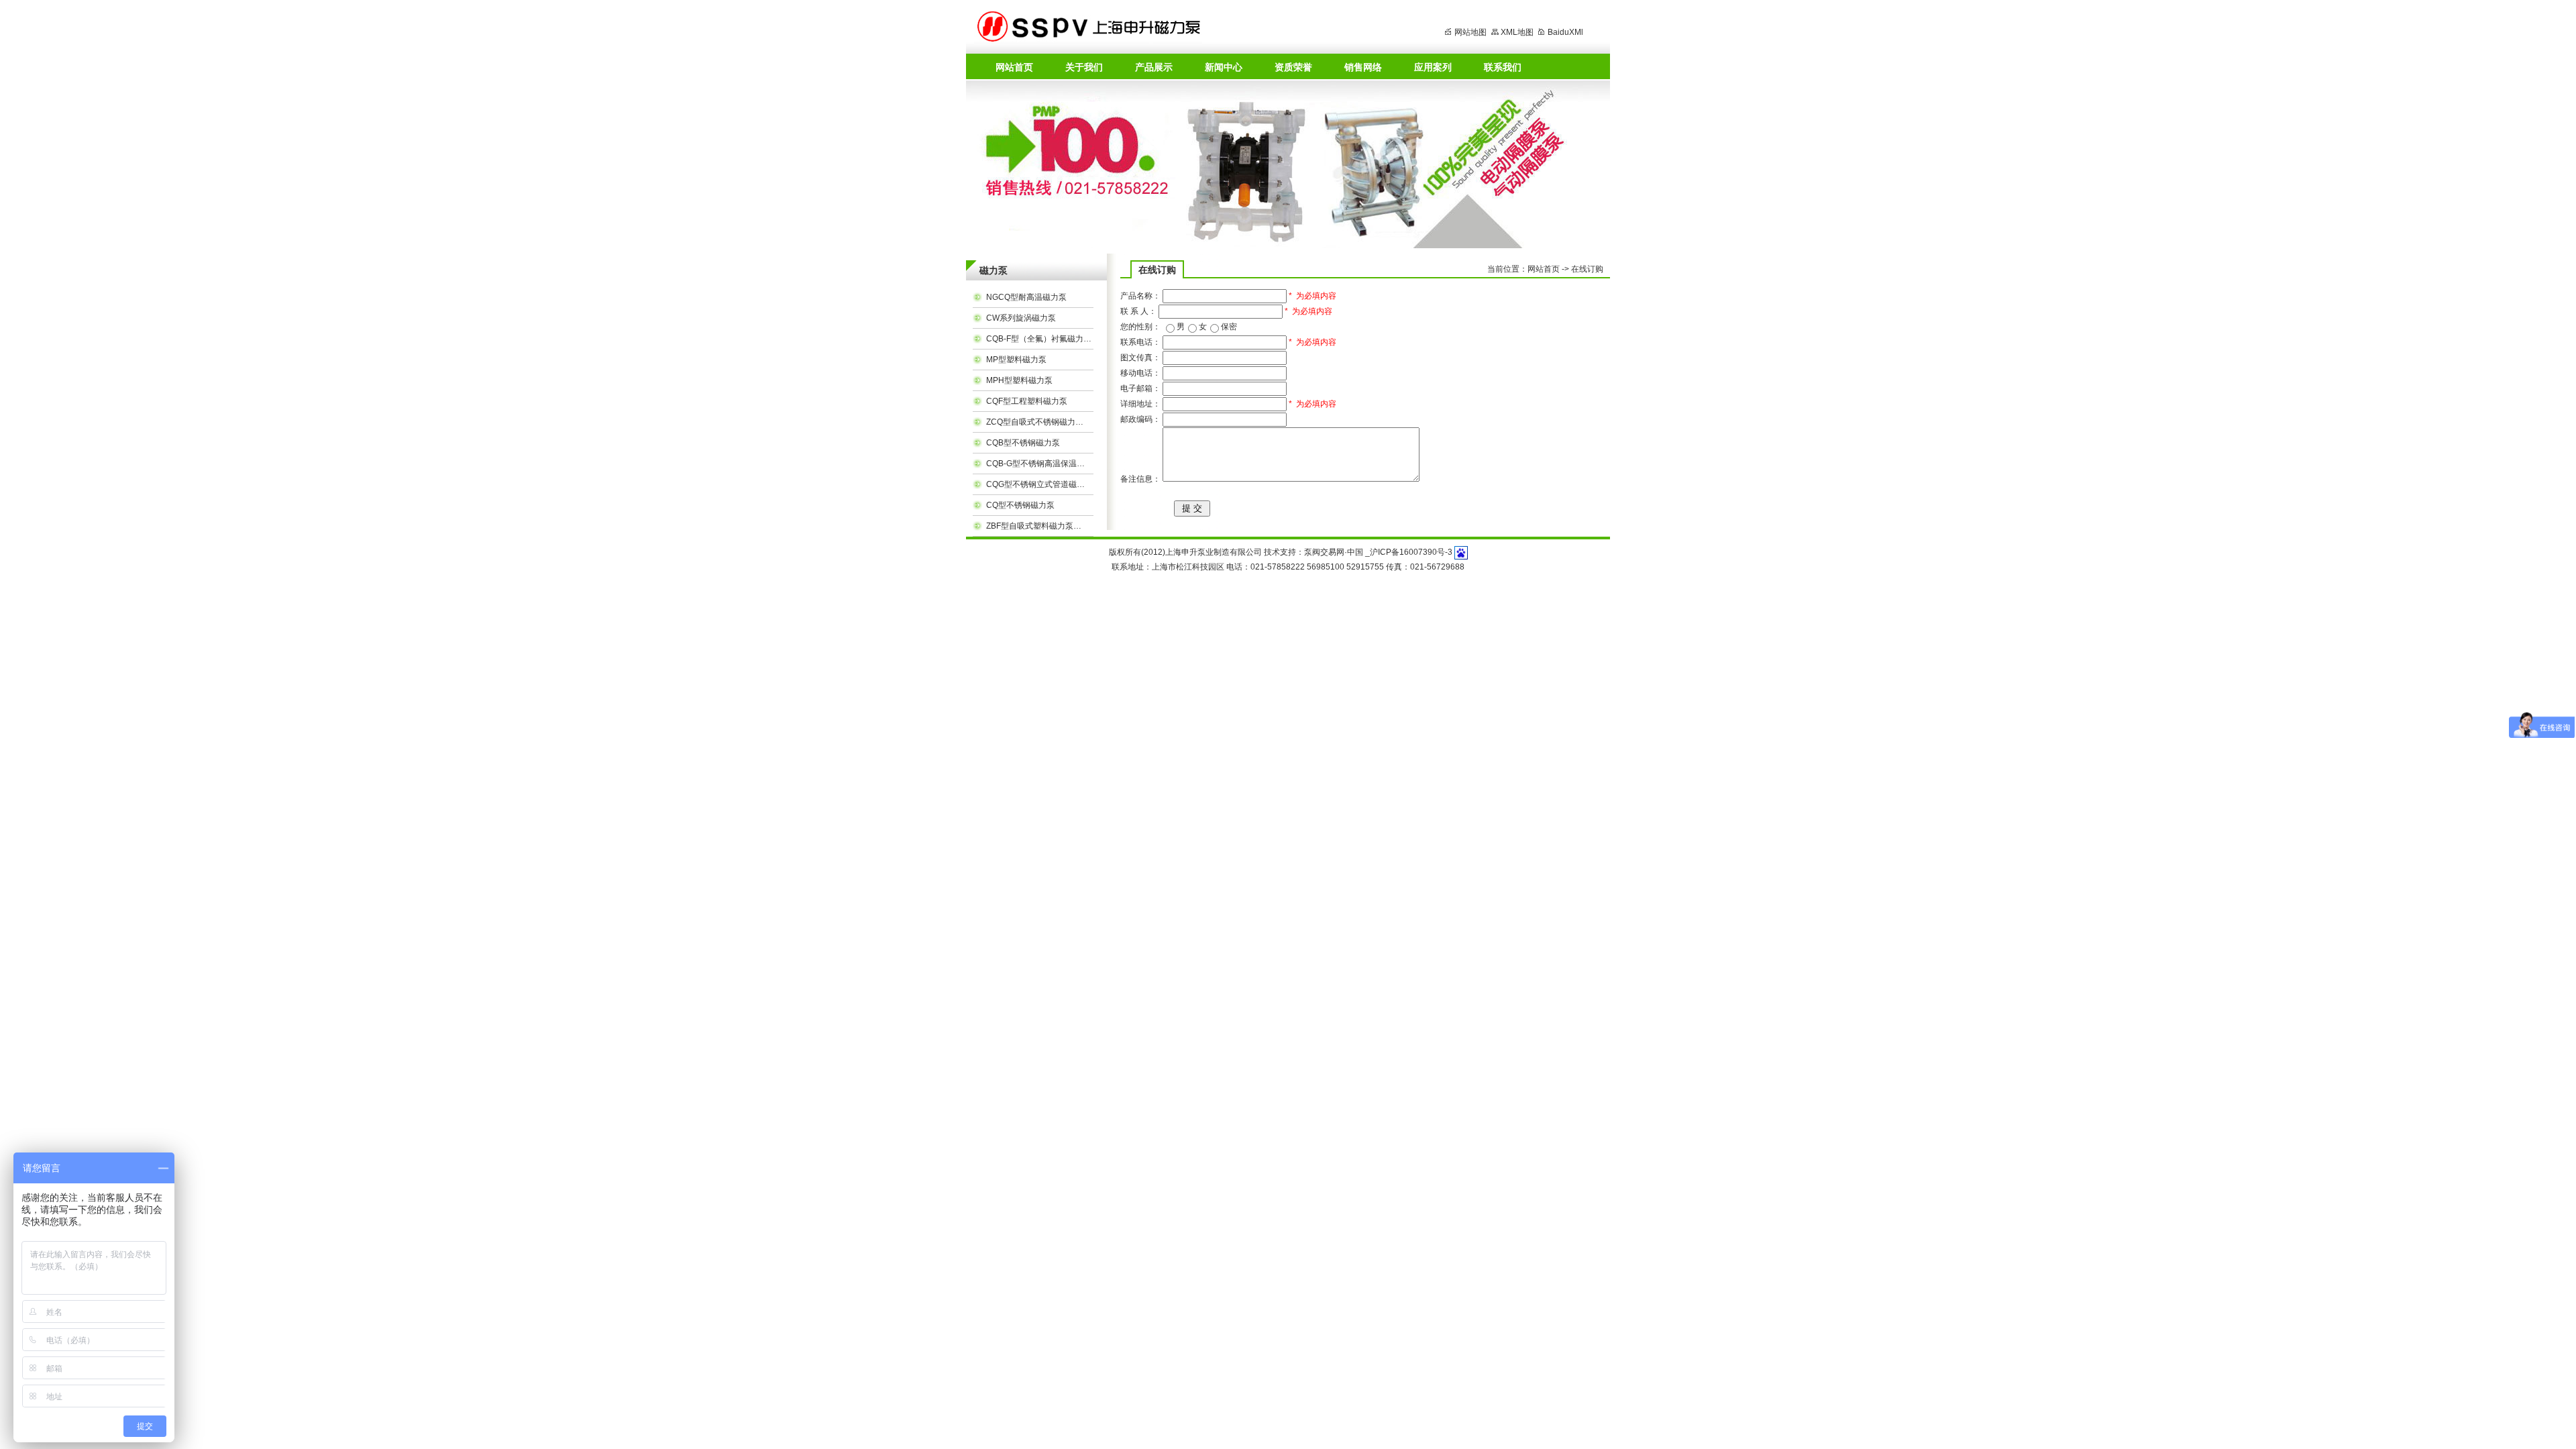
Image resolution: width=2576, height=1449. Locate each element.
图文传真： (1140, 358)
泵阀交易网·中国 (1334, 552)
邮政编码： (1140, 419)
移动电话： (1140, 373)
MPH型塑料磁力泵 (1019, 380)
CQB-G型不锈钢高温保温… (1035, 464)
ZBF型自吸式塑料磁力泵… (1034, 526)
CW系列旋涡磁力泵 (1021, 318)
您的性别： (1140, 327)
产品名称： (1140, 296)
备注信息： (1140, 479)
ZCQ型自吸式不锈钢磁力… (1035, 422)
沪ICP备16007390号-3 (1411, 552)
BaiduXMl (1565, 32)
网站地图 (1470, 32)
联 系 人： (1138, 311)
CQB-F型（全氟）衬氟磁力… (1039, 339)
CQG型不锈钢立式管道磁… (1035, 484)
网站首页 (1544, 269)
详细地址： (1140, 404)
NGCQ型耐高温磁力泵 (1026, 297)
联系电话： (1140, 342)
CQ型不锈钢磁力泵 (1020, 505)
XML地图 (1517, 32)
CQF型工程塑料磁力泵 (1027, 401)
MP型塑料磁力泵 (1016, 360)
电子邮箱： (1140, 388)
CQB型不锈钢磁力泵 (1023, 443)
